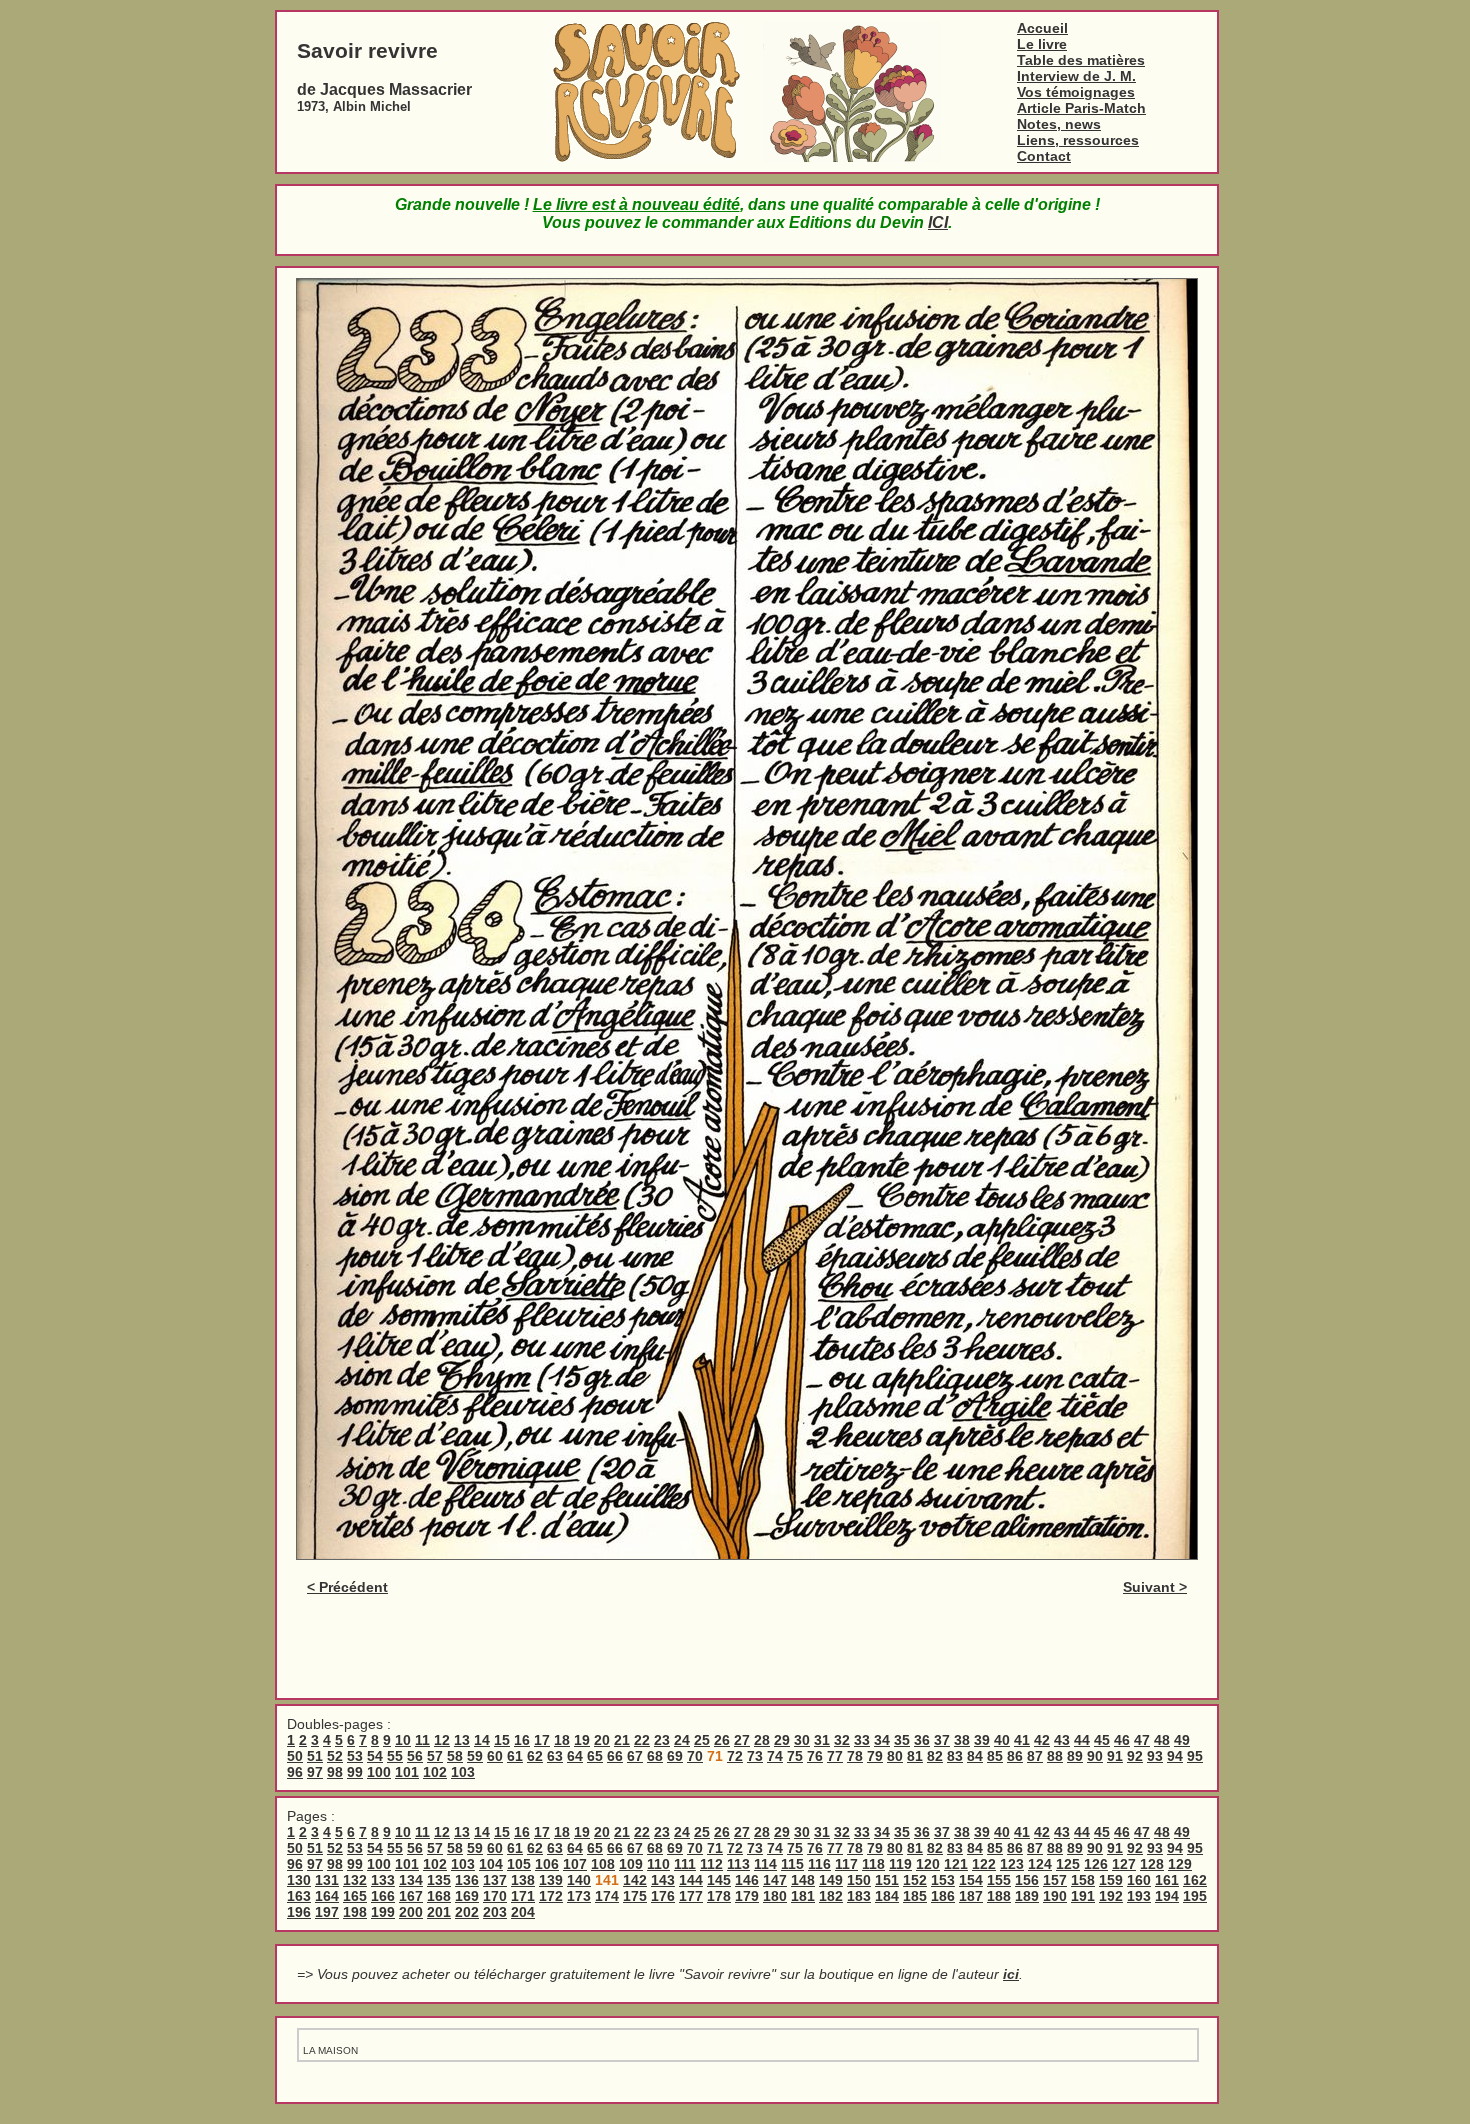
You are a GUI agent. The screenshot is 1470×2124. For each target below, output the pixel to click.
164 (327, 1896)
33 (862, 1740)
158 (1083, 1880)
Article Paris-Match (1081, 108)
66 (615, 1756)
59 (475, 1756)
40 (1002, 1740)
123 (1012, 1864)
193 (1139, 1896)
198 (355, 1912)
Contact (1044, 156)
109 (631, 1864)
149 (831, 1880)
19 (582, 1740)
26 (722, 1740)
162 (1195, 1880)
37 (942, 1740)
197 (327, 1912)
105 (519, 1864)
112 (711, 1864)
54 (375, 1756)
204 (523, 1912)
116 (819, 1864)
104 (491, 1864)
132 (355, 1880)
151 (887, 1880)
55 (395, 1756)
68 (655, 1756)
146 (747, 1880)
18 (562, 1740)
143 (663, 1880)
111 (685, 1864)
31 (822, 1740)
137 (495, 1880)
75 (795, 1756)
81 (915, 1756)
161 (1167, 1880)
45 (1102, 1740)
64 (575, 1756)
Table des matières (1081, 60)
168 (439, 1896)
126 (1096, 1864)
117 (846, 1864)
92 (1135, 1756)
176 (663, 1896)
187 (971, 1896)
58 (455, 1756)
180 (775, 1896)
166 (383, 1896)
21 (622, 1740)
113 (738, 1864)
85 (995, 1756)
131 (327, 1880)
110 (658, 1864)
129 (1180, 1864)
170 (495, 1896)
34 (882, 1740)
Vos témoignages (1076, 92)
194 (1167, 1896)
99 (355, 1772)
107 (575, 1864)
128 (1152, 1864)
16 (522, 1740)
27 (742, 1740)
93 (1155, 1756)
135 (439, 1880)
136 (467, 1880)
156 (1027, 1880)
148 (803, 1880)
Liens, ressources (1078, 140)
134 (411, 1880)
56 (415, 1756)
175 (635, 1896)
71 (715, 1848)
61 (515, 1756)
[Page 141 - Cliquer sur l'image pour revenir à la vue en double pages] (747, 1555)
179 (747, 1896)
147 (775, 1880)
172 (551, 1896)
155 (999, 1880)
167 (411, 1896)
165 (355, 1896)
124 (1040, 1864)
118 (873, 1864)
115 (792, 1864)
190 (1055, 1896)
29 (782, 1740)
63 (555, 1756)
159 (1111, 1880)
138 (523, 1880)
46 (1122, 1740)
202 (467, 1912)
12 (442, 1740)
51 (315, 1756)
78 (855, 1756)
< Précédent (347, 1587)
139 (551, 1880)
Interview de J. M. (1076, 76)
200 (411, 1912)
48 (1162, 1740)
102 (435, 1772)
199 (383, 1912)
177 (691, 1896)
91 (1115, 1756)
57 (435, 1756)
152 (915, 1880)
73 (755, 1756)
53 (355, 1756)
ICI (938, 222)
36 (922, 1740)
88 (1055, 1756)
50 (295, 1756)
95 (1195, 1756)
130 (299, 1880)
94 (1175, 1756)
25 (702, 1740)
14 (482, 1740)
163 (299, 1896)
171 (523, 1896)
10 (403, 1740)
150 (859, 1880)
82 (935, 1756)
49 (1182, 1740)
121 (956, 1864)
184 (887, 1896)
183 (859, 1896)
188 (999, 1896)
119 (900, 1864)
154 (971, 1880)
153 (943, 1880)
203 (495, 1912)
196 (299, 1912)
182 (831, 1896)
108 (603, 1864)
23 (662, 1740)
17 (542, 1740)
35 (902, 1740)
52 (335, 1756)
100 (379, 1772)
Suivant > (1155, 1587)
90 (1095, 1756)
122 (984, 1864)
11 (422, 1740)
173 (579, 1896)
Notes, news (1059, 124)
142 (635, 1880)
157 (1055, 1880)
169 (467, 1896)
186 (943, 1896)
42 (1042, 1740)
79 (875, 1756)
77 (835, 1756)
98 (335, 1772)
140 (579, 1880)
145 (719, 1880)
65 (595, 1756)
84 (975, 1756)
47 (1142, 1740)
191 (1083, 1896)
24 (682, 1740)
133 (383, 1880)
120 (928, 1864)
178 (719, 1896)
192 (1111, 1896)
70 (695, 1756)
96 (295, 1772)
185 (915, 1896)
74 (775, 1756)
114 (765, 1864)
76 (815, 1756)
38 (962, 1740)
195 (1195, 1896)
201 (439, 1912)
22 (642, 1740)
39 (982, 1740)
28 (762, 1740)
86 (1015, 1756)
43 (1062, 1740)
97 (315, 1772)
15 (502, 1740)
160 (1139, 1880)
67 (635, 1756)
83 (955, 1756)
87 (1035, 1756)
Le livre (1042, 44)
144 (691, 1880)
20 (602, 1740)
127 (1124, 1864)
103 (463, 1772)
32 (842, 1740)
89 (1075, 1756)
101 (407, 1772)
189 (1027, 1896)
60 (495, 1756)
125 (1068, 1864)
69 (675, 1756)
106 (547, 1864)
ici (1011, 1974)
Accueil (1042, 28)
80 (895, 1756)
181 (803, 1896)
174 (607, 1896)
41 (1022, 1740)
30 (802, 1740)
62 (535, 1756)
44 (1082, 1740)
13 (462, 1740)
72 (735, 1756)
